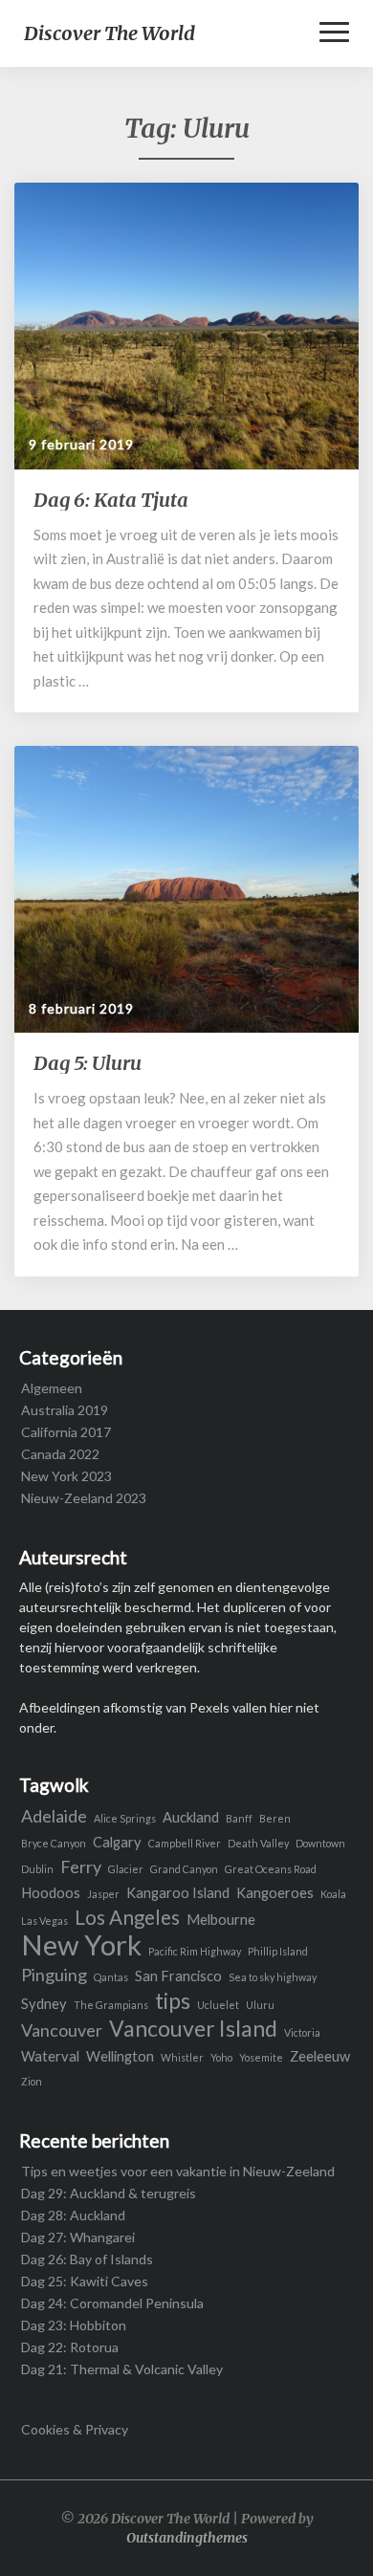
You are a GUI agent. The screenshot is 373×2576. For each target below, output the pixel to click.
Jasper (103, 1894)
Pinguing (54, 1975)
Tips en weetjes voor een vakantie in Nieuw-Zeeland (178, 2171)
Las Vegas (44, 1921)
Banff (239, 1818)
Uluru (260, 2005)
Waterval (50, 2056)
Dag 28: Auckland (73, 2215)
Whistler (182, 2057)
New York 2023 (66, 1476)
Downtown (320, 1843)
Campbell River (185, 1843)
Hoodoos (51, 1893)
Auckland (191, 1817)
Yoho (221, 2057)
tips (173, 2001)
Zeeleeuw (320, 2056)
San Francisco (178, 1976)
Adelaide (54, 1816)
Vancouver (62, 2030)
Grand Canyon (184, 1869)
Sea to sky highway (273, 1977)
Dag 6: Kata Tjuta (111, 500)
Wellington (120, 2056)
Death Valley (258, 1843)
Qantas (111, 1977)
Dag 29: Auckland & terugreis (109, 2193)
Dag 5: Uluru (88, 1063)
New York (81, 1944)
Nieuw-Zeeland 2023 (84, 1498)
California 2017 (66, 1432)
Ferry (81, 1867)
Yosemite (261, 2057)
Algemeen (52, 1388)
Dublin (37, 1869)
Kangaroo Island (178, 1893)
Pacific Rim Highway (195, 1951)
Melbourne (221, 1920)
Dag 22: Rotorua (70, 2347)
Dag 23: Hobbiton (74, 2325)
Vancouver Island (193, 2029)
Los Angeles (127, 1918)
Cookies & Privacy (75, 2429)
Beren (275, 1818)
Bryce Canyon (54, 1843)
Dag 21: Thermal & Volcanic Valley (122, 2369)
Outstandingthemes (187, 2538)
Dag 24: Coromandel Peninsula (112, 2303)
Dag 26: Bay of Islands (87, 2259)
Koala (333, 1894)
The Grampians (111, 2005)
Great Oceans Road (271, 1869)
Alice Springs (125, 1818)
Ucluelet (218, 2005)
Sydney (44, 2004)
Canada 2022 (60, 1454)
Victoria (302, 2032)
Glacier (126, 1869)
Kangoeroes (275, 1893)
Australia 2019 (65, 1410)
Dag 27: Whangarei (78, 2237)
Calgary (117, 1842)
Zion (32, 2081)
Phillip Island (278, 1951)
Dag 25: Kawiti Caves (85, 2281)
